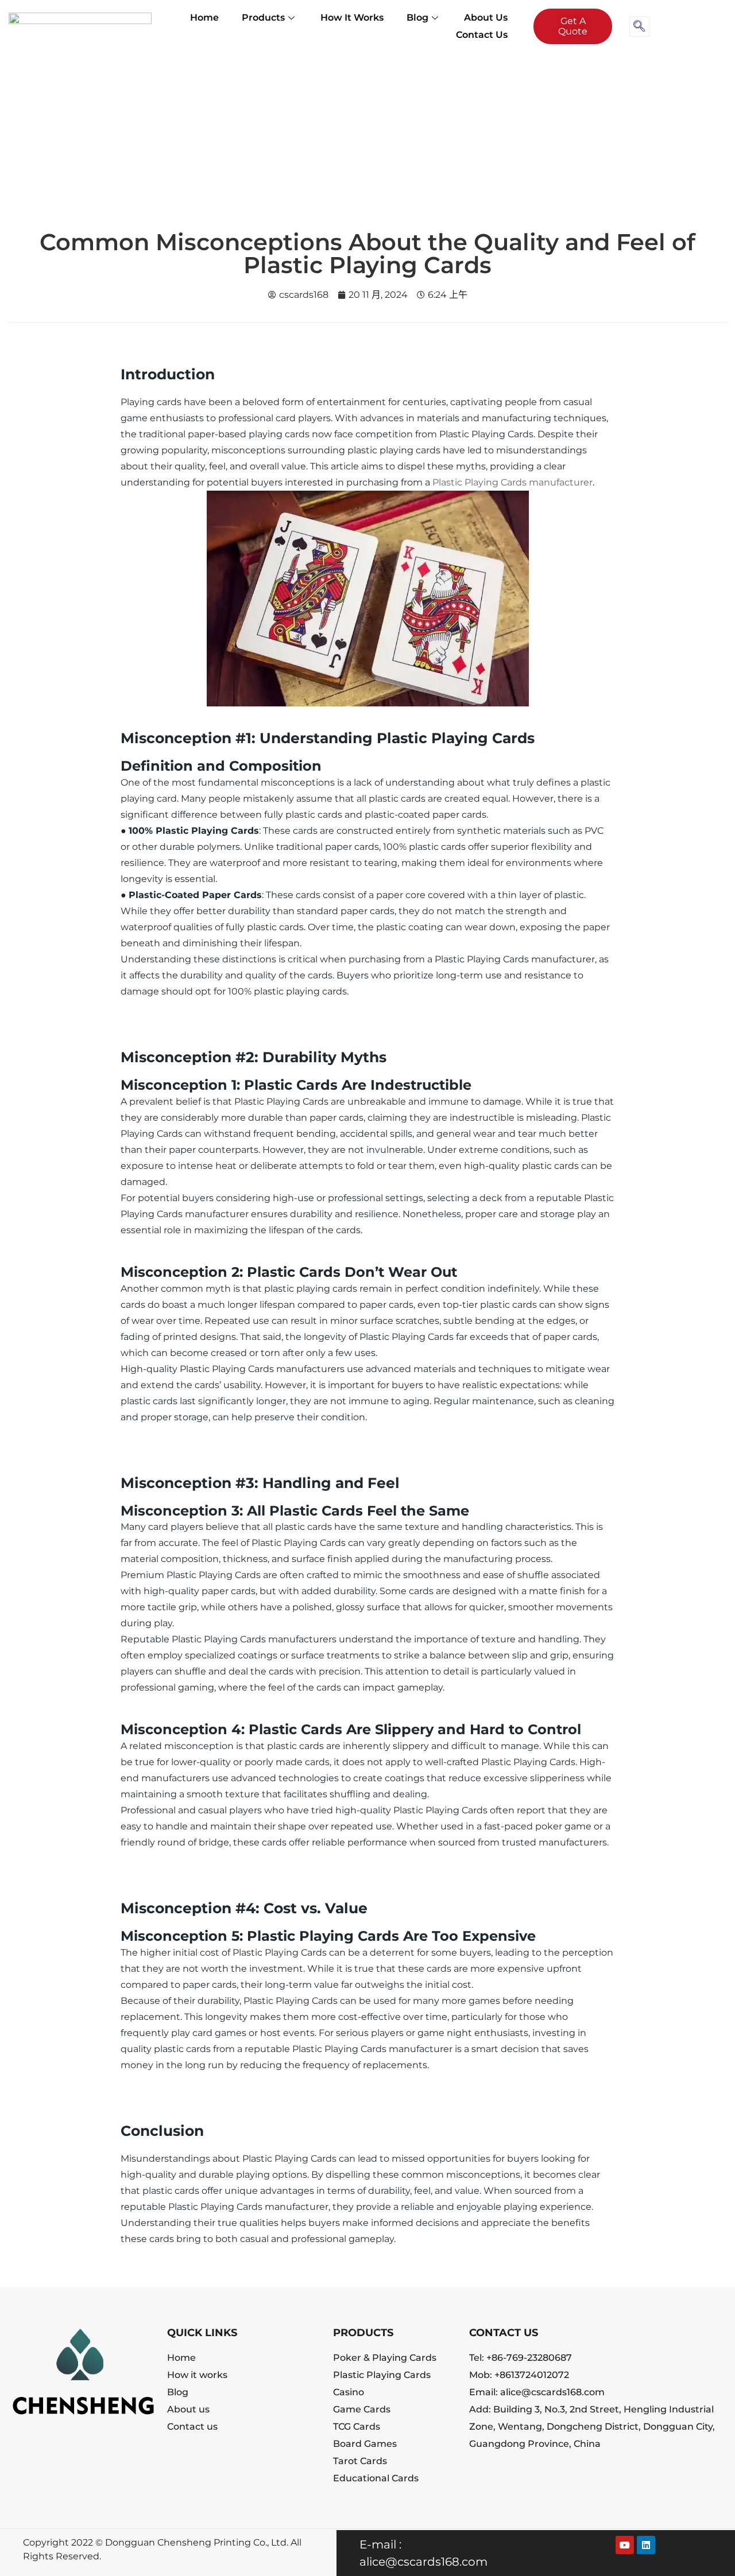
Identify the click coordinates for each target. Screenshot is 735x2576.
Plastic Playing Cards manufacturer (512, 482)
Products (263, 18)
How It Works (352, 18)
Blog (417, 18)
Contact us (482, 35)
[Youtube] (625, 2545)
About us (486, 18)
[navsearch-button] (639, 27)
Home (204, 18)
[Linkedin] (646, 2545)
